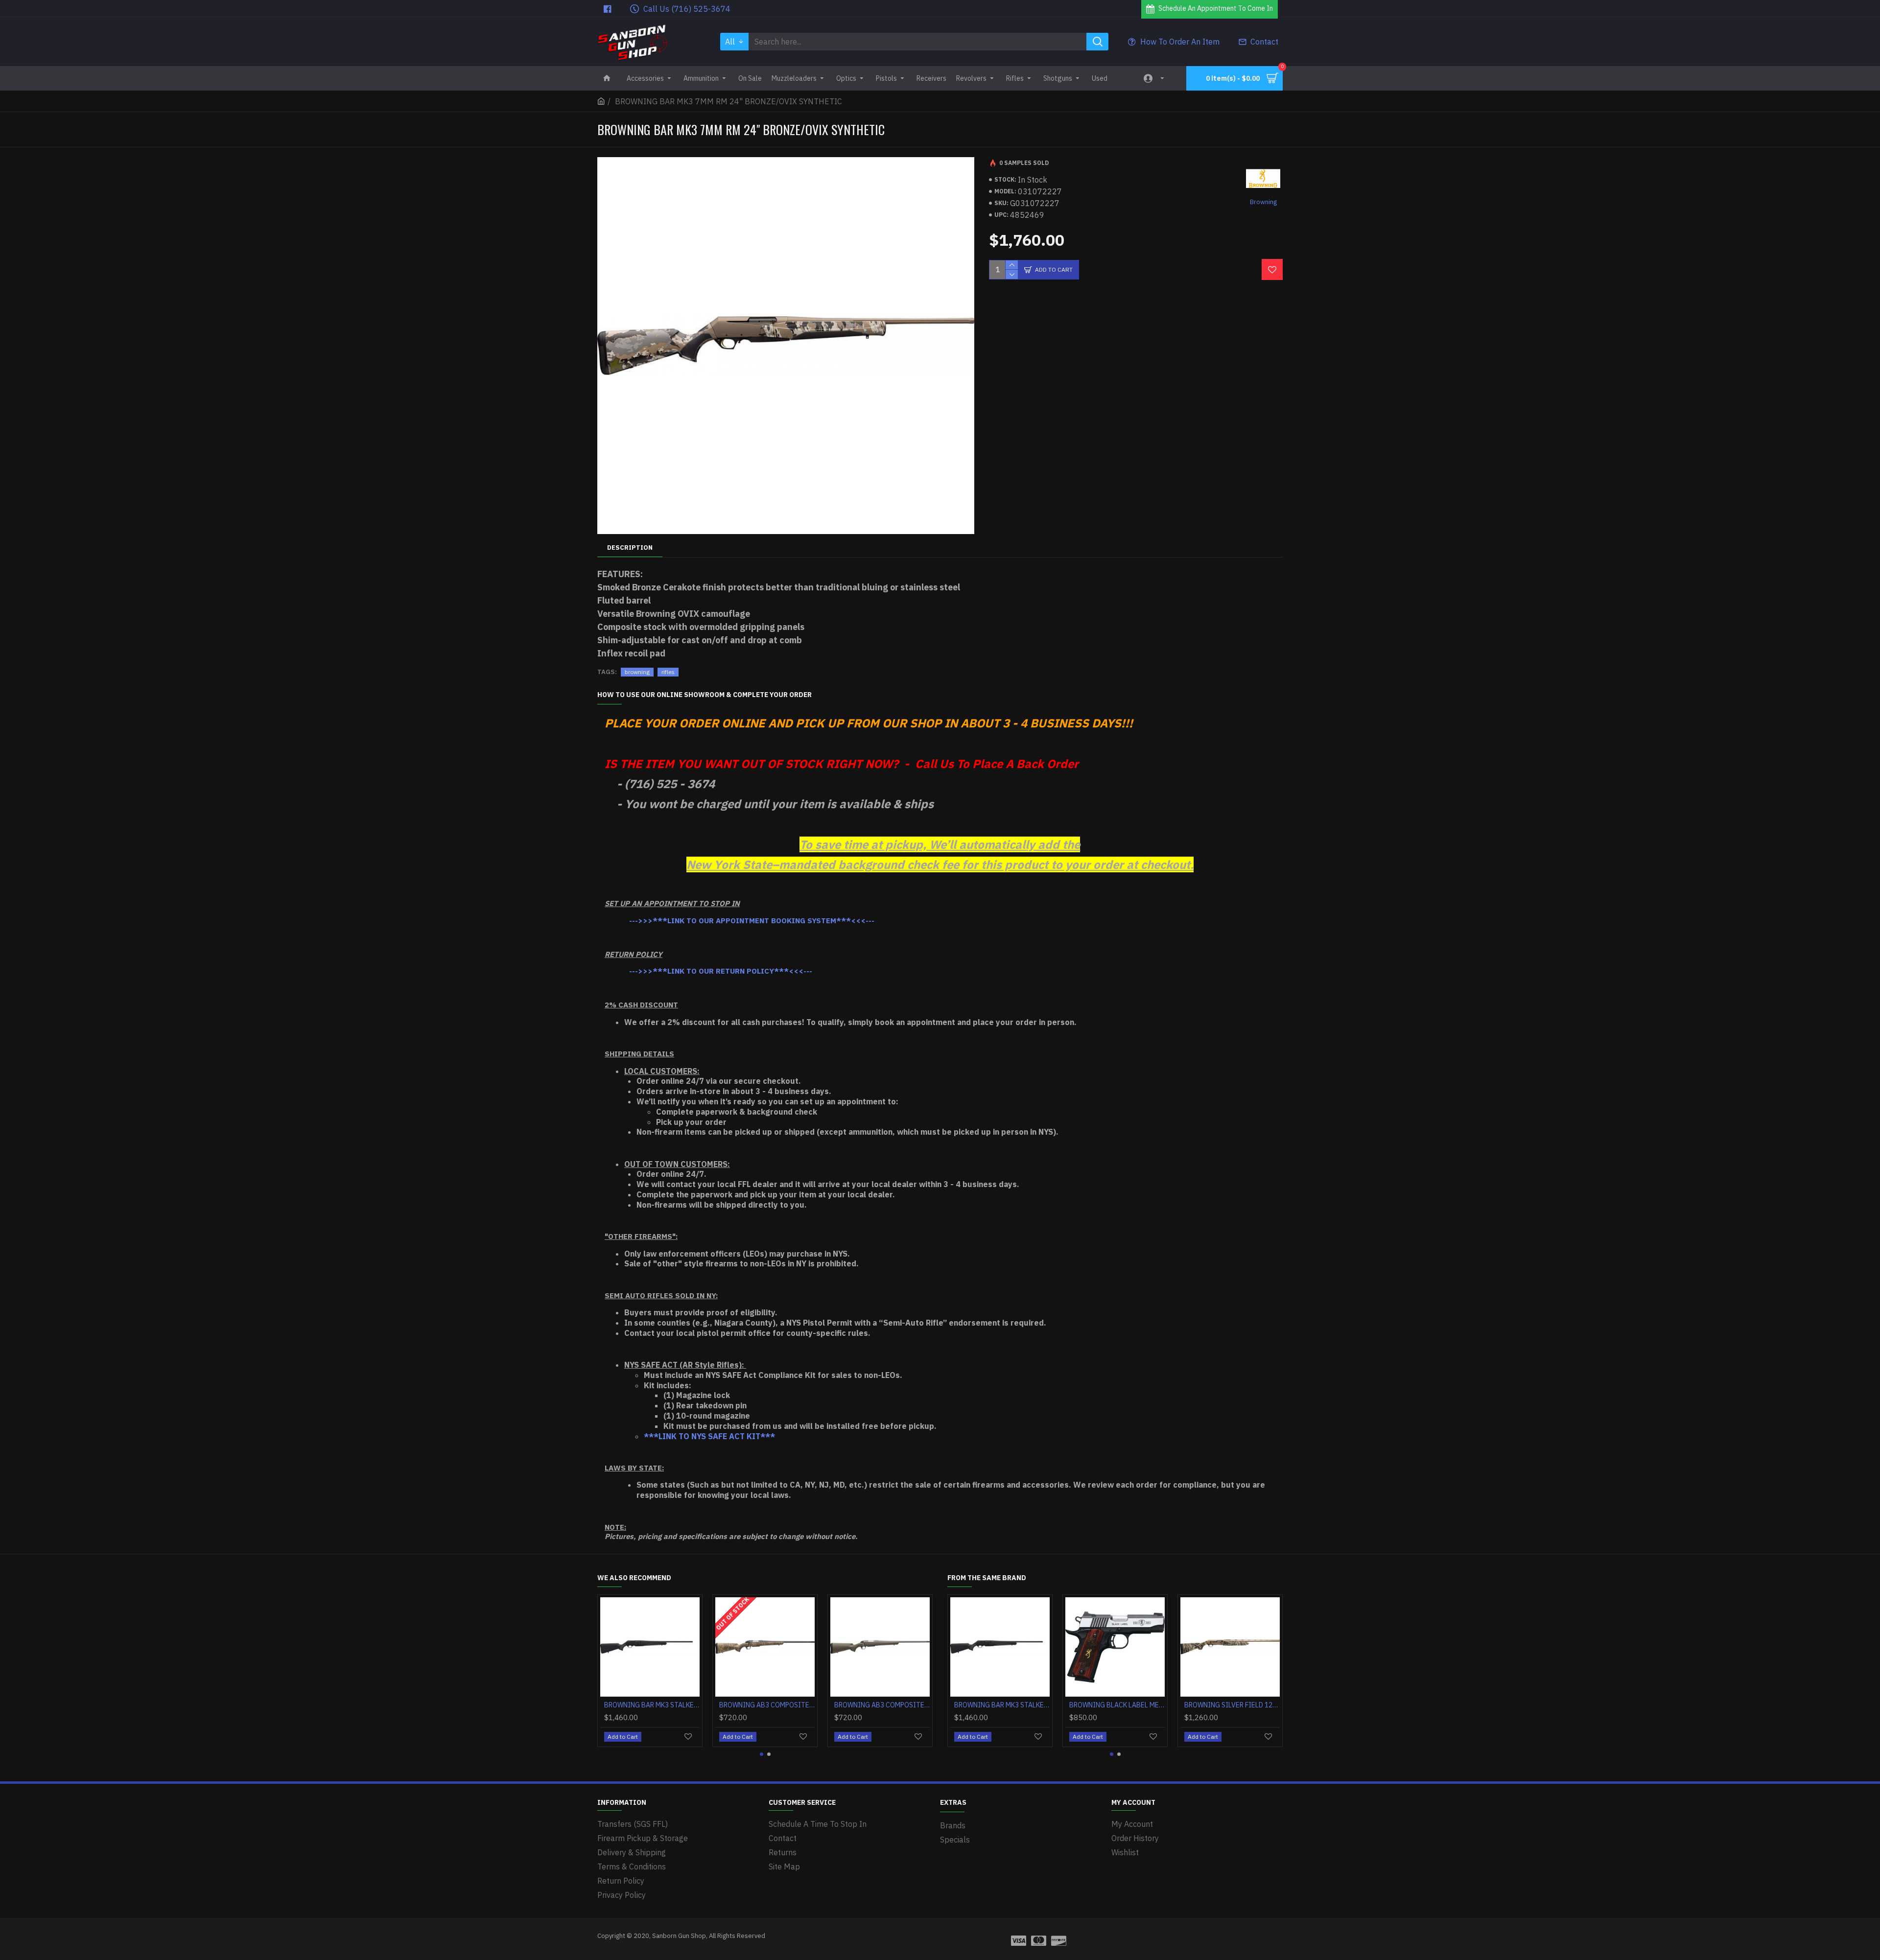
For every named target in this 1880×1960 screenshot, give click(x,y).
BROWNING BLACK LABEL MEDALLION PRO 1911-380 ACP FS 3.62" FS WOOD (960, 1705)
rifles (668, 672)
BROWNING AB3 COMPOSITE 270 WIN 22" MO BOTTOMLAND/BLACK (840, 1705)
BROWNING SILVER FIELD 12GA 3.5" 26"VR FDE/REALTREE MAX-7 (1075, 1705)
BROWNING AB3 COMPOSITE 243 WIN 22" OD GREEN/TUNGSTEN (725, 1705)
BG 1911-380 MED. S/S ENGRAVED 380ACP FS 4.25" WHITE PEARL (1190, 1705)
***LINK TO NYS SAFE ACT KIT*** (709, 1436)
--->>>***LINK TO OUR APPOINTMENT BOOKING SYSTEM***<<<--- (752, 921)
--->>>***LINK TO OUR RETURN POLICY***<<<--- (721, 971)
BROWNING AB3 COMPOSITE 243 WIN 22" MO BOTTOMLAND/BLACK (610, 1705)
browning (637, 672)
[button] (762, 1754)
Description (630, 548)
